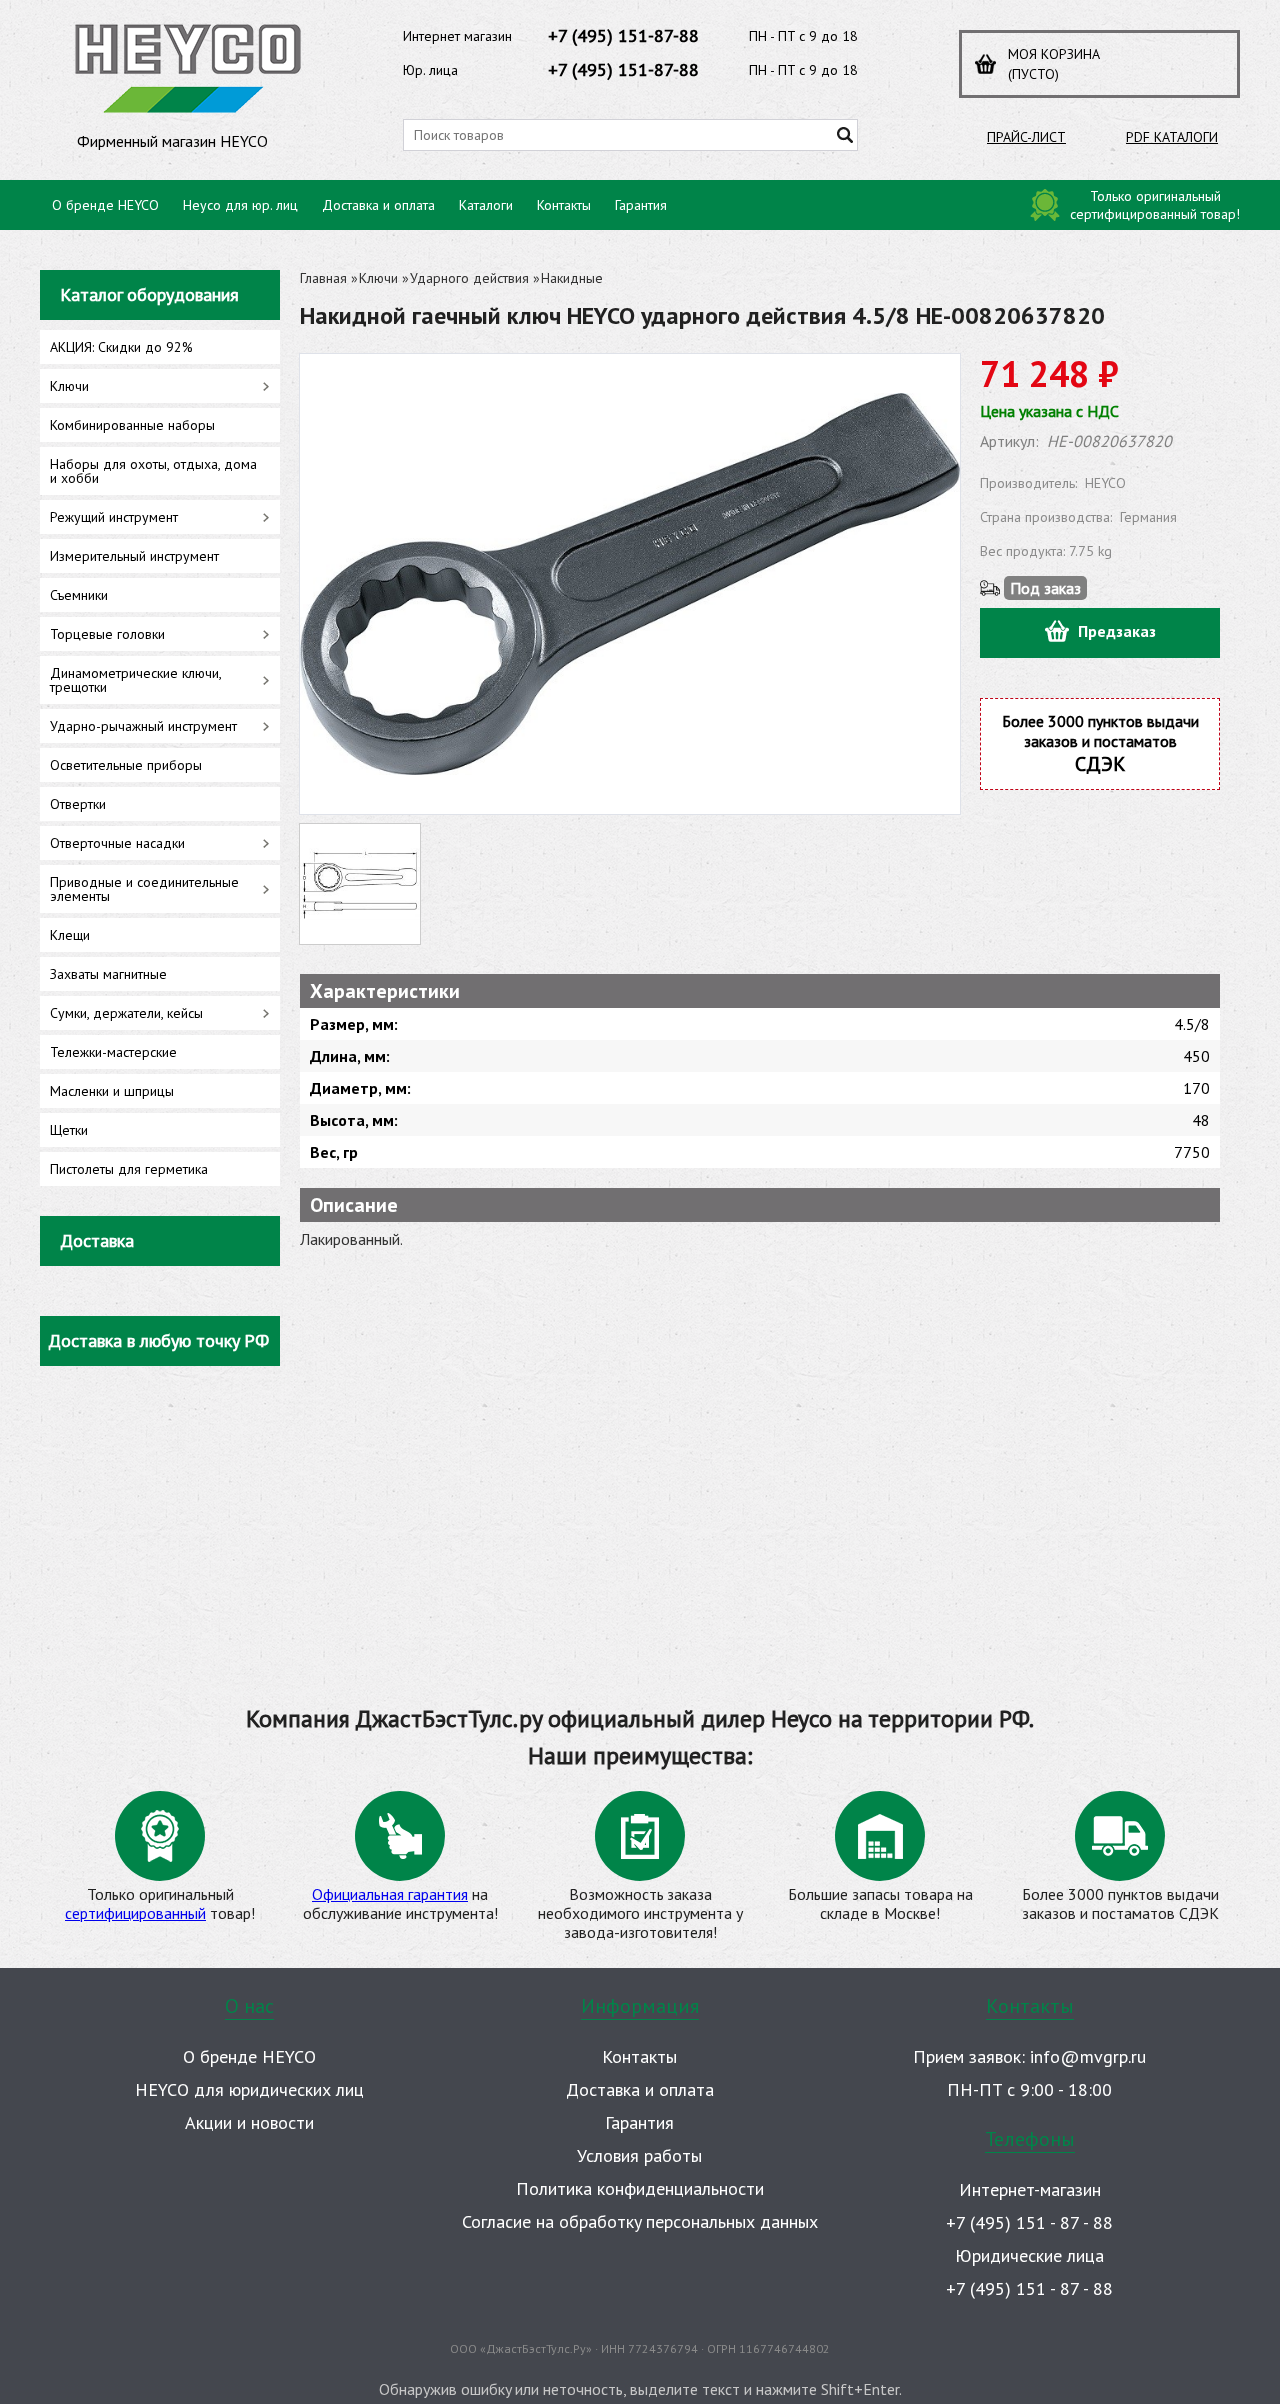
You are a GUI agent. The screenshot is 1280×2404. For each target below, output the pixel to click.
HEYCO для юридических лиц (249, 2089)
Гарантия (641, 205)
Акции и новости (249, 2122)
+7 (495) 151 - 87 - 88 (1029, 2222)
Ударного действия (469, 278)
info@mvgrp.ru (1088, 2056)
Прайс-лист (1026, 137)
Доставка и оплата (378, 205)
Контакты (564, 205)
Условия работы (639, 2155)
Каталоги (486, 205)
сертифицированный (135, 1913)
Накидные (572, 278)
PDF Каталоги (1172, 137)
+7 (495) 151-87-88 (623, 35)
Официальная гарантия (390, 1894)
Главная (323, 278)
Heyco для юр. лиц (240, 205)
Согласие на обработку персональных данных (640, 2221)
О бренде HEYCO (105, 205)
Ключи (378, 278)
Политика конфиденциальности (640, 2188)
